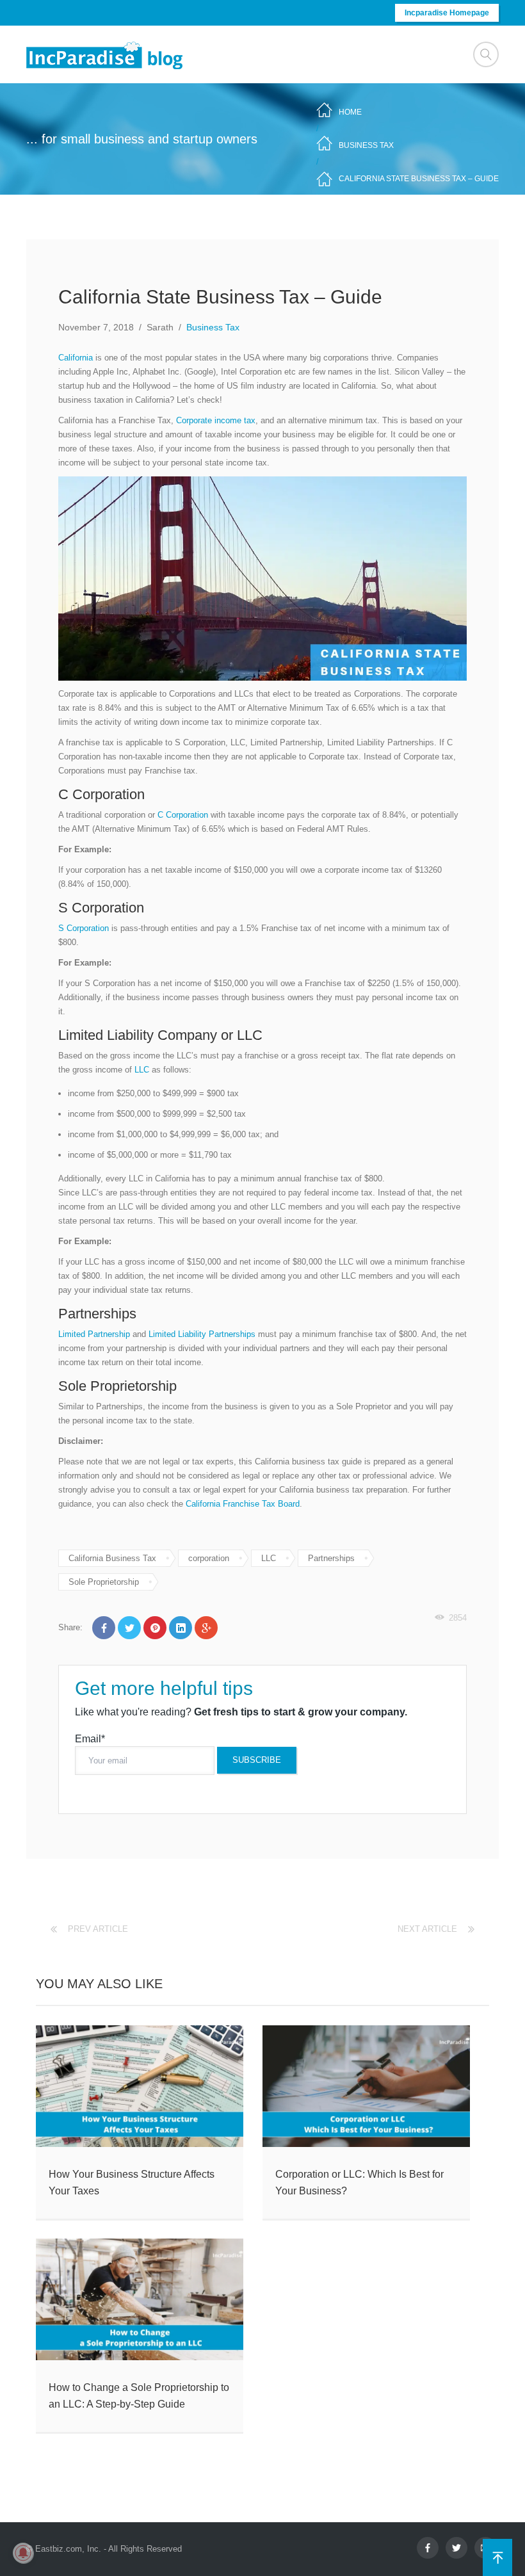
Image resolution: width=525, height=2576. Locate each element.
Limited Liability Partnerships (202, 1334)
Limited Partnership (94, 1334)
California (76, 358)
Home (350, 112)
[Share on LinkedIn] (181, 1628)
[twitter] (456, 2548)
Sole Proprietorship (104, 1582)
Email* (90, 1739)
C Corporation (183, 815)
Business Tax (366, 145)
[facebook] (428, 2548)
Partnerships (331, 1558)
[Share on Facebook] (104, 1628)
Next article (427, 1929)
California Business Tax (112, 1558)
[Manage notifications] (23, 2553)
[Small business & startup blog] (106, 55)
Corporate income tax (216, 420)
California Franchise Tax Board (243, 1504)
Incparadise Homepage (447, 13)
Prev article (98, 1929)
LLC (142, 1070)
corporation (209, 1558)
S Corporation (84, 928)
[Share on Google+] (206, 1628)
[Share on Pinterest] (155, 1628)
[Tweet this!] (129, 1628)
